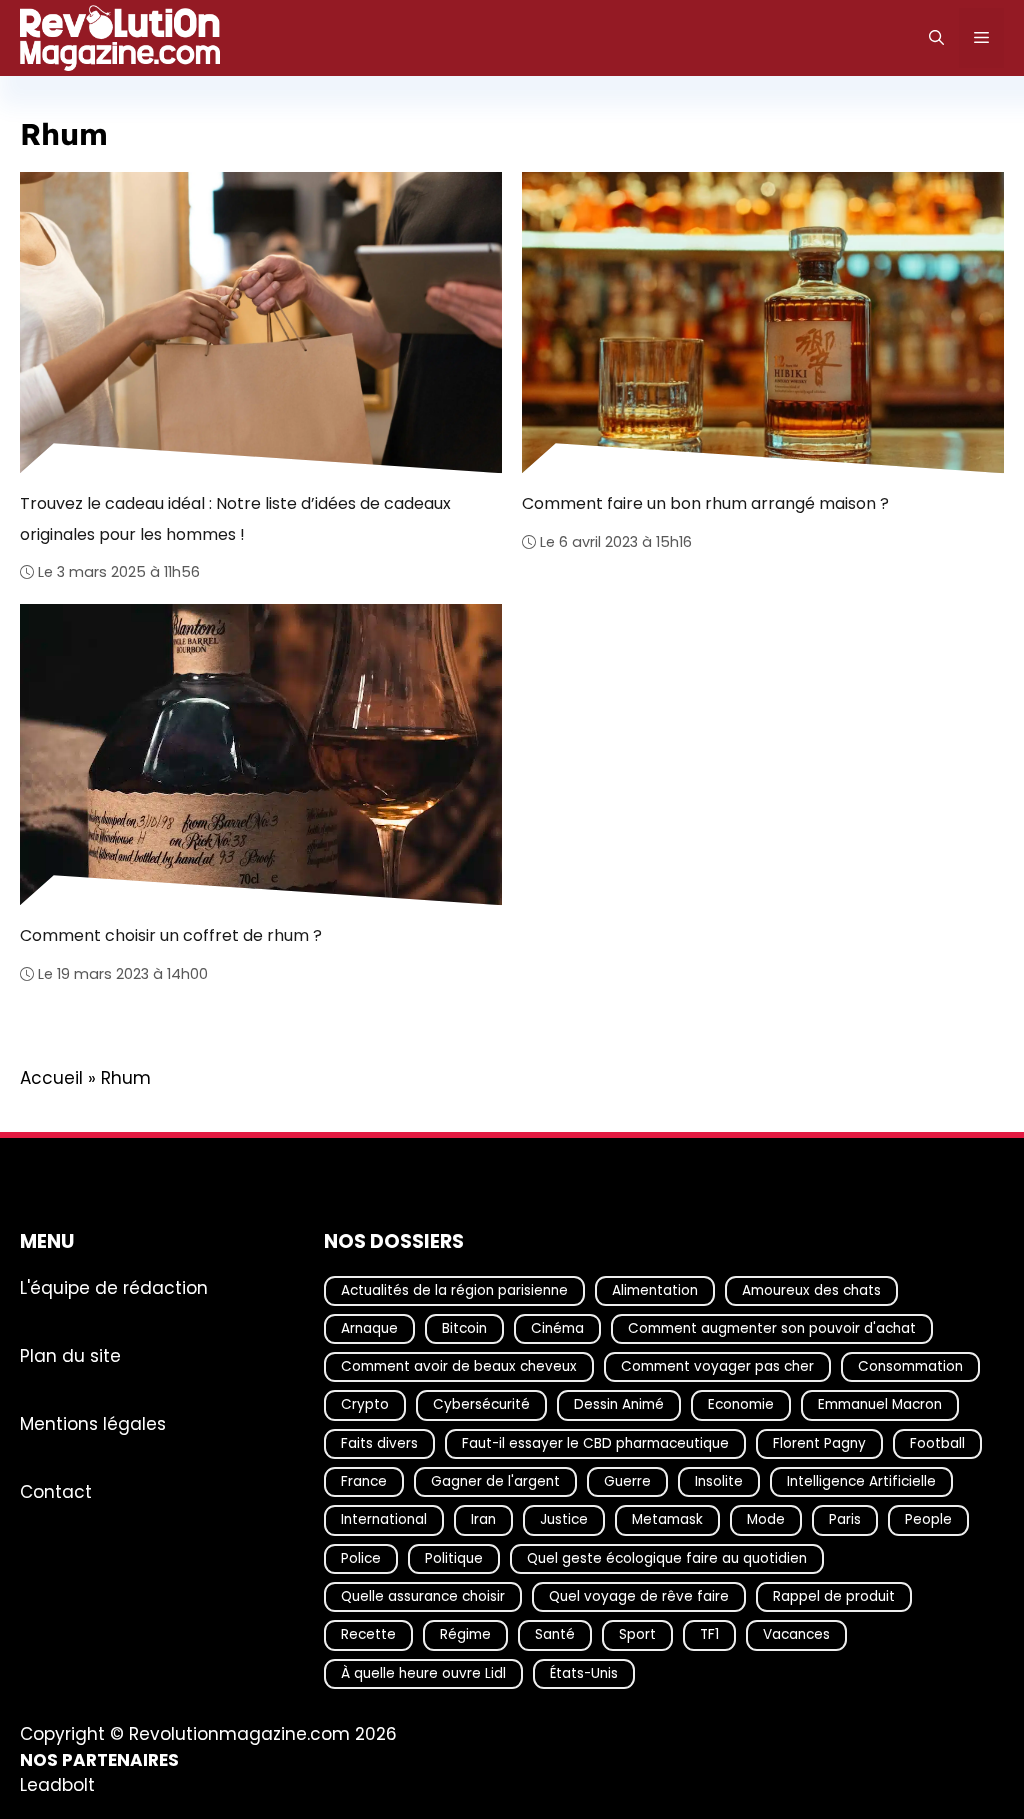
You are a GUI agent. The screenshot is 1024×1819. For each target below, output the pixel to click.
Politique (454, 1557)
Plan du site (70, 1355)
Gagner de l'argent (495, 1481)
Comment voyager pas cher (717, 1366)
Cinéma (557, 1328)
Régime (465, 1634)
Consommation (910, 1366)
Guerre (627, 1481)
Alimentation (655, 1289)
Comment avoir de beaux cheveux (459, 1366)
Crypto (365, 1404)
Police (361, 1557)
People (928, 1519)
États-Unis (584, 1672)
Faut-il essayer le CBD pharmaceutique (595, 1442)
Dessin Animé (619, 1404)
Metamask (667, 1519)
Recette (368, 1634)
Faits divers (379, 1442)
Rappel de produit (834, 1596)
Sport (637, 1634)
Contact (56, 1491)
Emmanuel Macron (880, 1404)
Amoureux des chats (811, 1289)
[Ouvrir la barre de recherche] (936, 38)
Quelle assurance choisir (423, 1596)
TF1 (709, 1634)
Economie (741, 1404)
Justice (564, 1519)
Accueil (51, 1078)
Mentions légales (93, 1423)
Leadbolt (57, 1785)
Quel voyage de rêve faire (639, 1596)
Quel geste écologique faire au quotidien (667, 1557)
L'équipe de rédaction (114, 1287)
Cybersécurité (481, 1404)
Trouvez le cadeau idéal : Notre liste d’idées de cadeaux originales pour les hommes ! (235, 518)
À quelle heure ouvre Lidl (423, 1672)
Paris (845, 1519)
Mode (766, 1519)
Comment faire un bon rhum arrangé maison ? (705, 503)
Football (937, 1442)
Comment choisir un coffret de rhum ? (171, 935)
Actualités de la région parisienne (454, 1289)
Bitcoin (464, 1328)
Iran (483, 1519)
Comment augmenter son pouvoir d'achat (772, 1328)
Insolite (719, 1481)
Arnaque (369, 1328)
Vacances (796, 1634)
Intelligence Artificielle (861, 1481)
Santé (555, 1634)
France (364, 1481)
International (384, 1519)
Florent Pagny (819, 1442)
